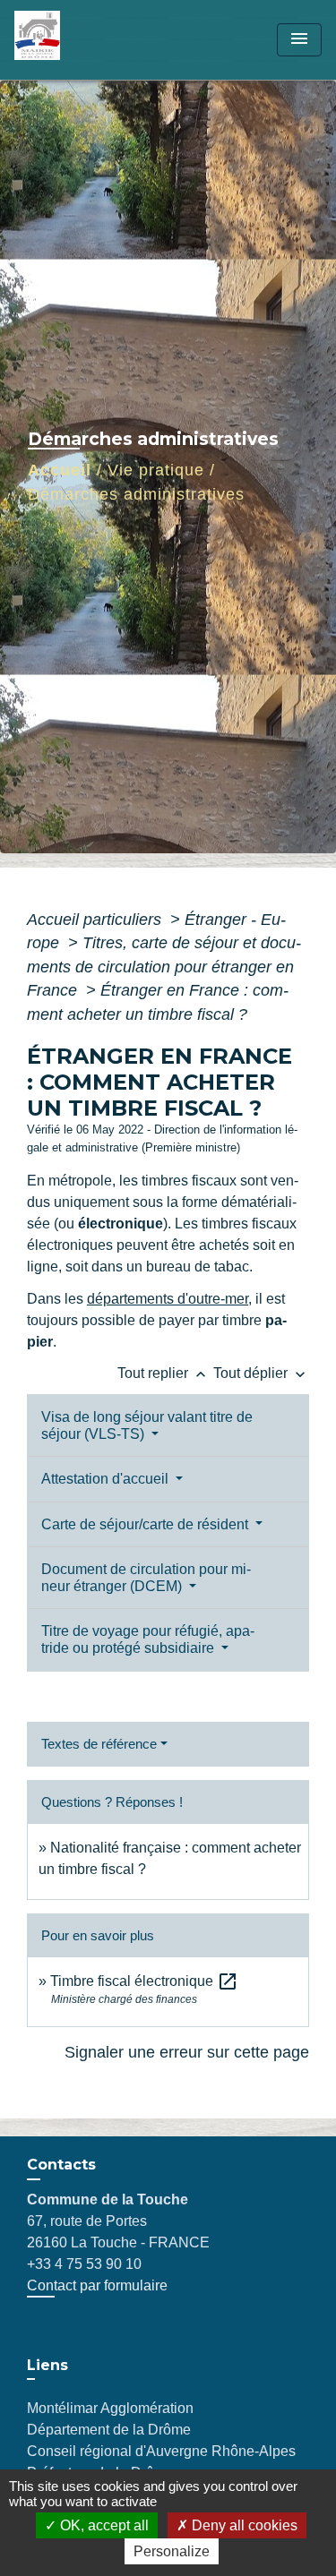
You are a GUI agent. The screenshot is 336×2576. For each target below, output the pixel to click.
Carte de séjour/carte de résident (146, 1524)
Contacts (61, 2165)
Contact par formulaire (97, 2285)
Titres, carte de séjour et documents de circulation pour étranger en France (164, 967)
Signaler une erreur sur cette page (187, 2052)
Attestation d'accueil (107, 1479)
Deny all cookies (243, 2525)
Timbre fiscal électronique (144, 1981)
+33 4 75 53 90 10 (84, 2264)
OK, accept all (103, 2525)
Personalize (172, 2551)
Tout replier (164, 1373)
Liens (47, 2365)
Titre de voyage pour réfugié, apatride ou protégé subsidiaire (148, 1639)
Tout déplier (261, 1373)
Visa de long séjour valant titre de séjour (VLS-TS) (147, 1425)
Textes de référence (99, 1744)
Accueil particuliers (96, 920)
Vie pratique (156, 470)
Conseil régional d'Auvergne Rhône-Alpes (161, 2451)
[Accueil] (82, 40)
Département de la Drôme (109, 2430)
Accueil (60, 470)
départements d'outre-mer (168, 1299)
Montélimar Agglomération (110, 2408)
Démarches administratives (136, 494)
